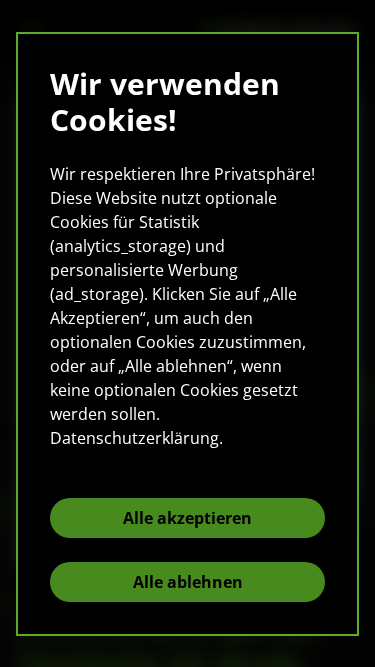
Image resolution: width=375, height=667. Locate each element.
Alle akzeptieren (187, 518)
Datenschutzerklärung (134, 438)
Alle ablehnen (188, 582)
